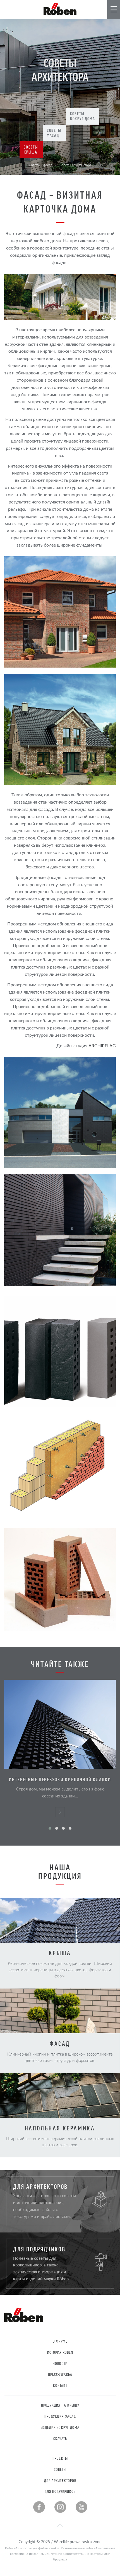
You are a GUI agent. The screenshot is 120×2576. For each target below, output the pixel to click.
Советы (60, 2469)
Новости (60, 2363)
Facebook (39, 2507)
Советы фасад (54, 133)
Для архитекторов (60, 2480)
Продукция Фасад (60, 2416)
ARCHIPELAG (102, 1046)
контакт (60, 2385)
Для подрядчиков (60, 2491)
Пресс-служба (60, 2374)
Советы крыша (31, 149)
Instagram (60, 2507)
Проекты (60, 2458)
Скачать (60, 2438)
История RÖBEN (60, 2352)
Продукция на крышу (60, 2405)
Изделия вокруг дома (60, 2427)
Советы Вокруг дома (82, 116)
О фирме (60, 2341)
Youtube (81, 2507)
